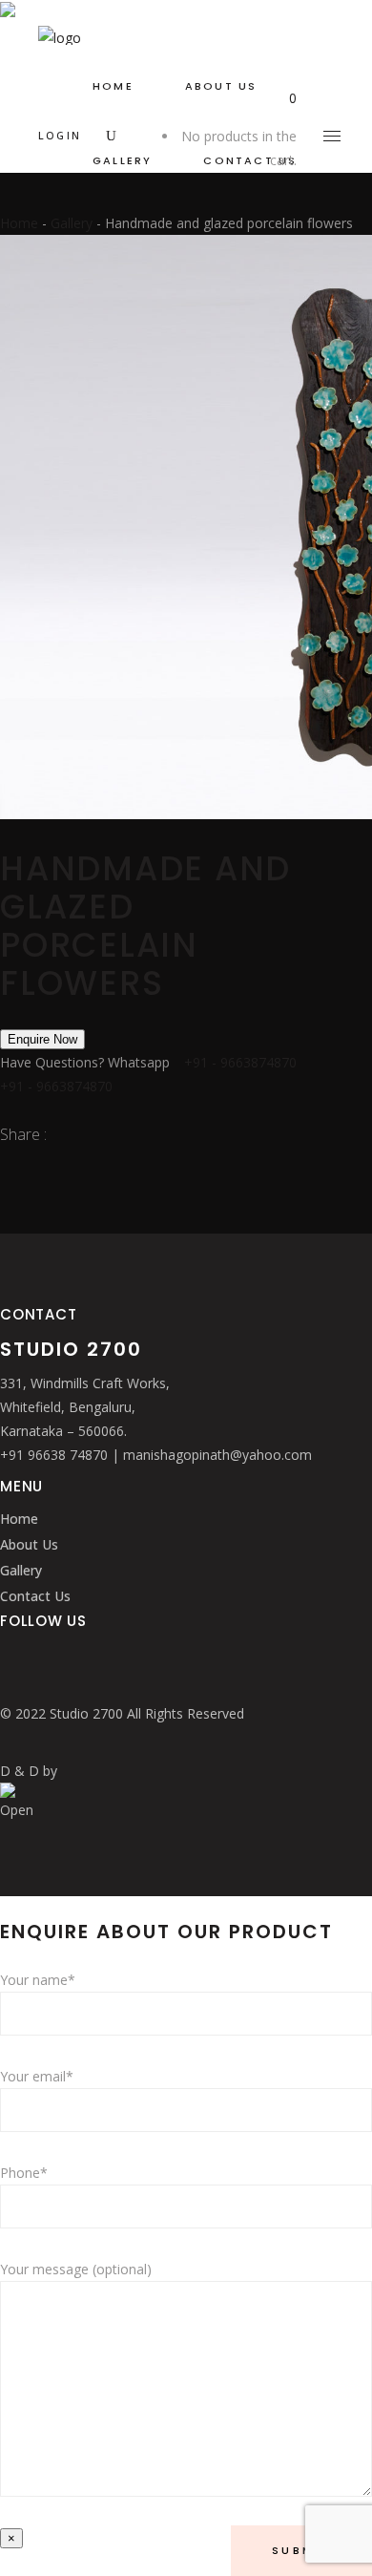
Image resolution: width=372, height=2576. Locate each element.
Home (19, 223)
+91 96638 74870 (56, 1455)
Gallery (72, 223)
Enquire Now (42, 1039)
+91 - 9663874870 (240, 1062)
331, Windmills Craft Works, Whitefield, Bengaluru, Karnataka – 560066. (85, 1407)
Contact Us (35, 1596)
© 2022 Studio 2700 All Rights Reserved (122, 1713)
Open (17, 1810)
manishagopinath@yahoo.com (217, 1455)
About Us (29, 1544)
